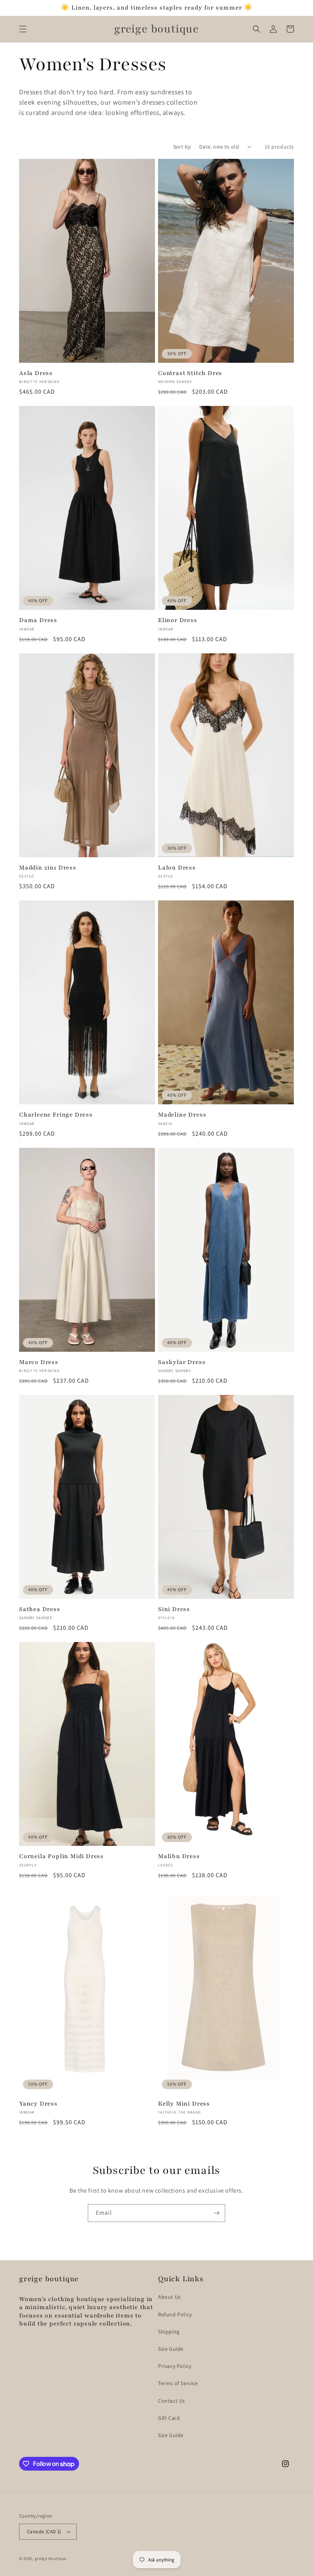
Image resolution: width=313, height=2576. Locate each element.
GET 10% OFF (157, 1317)
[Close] (262, 1222)
